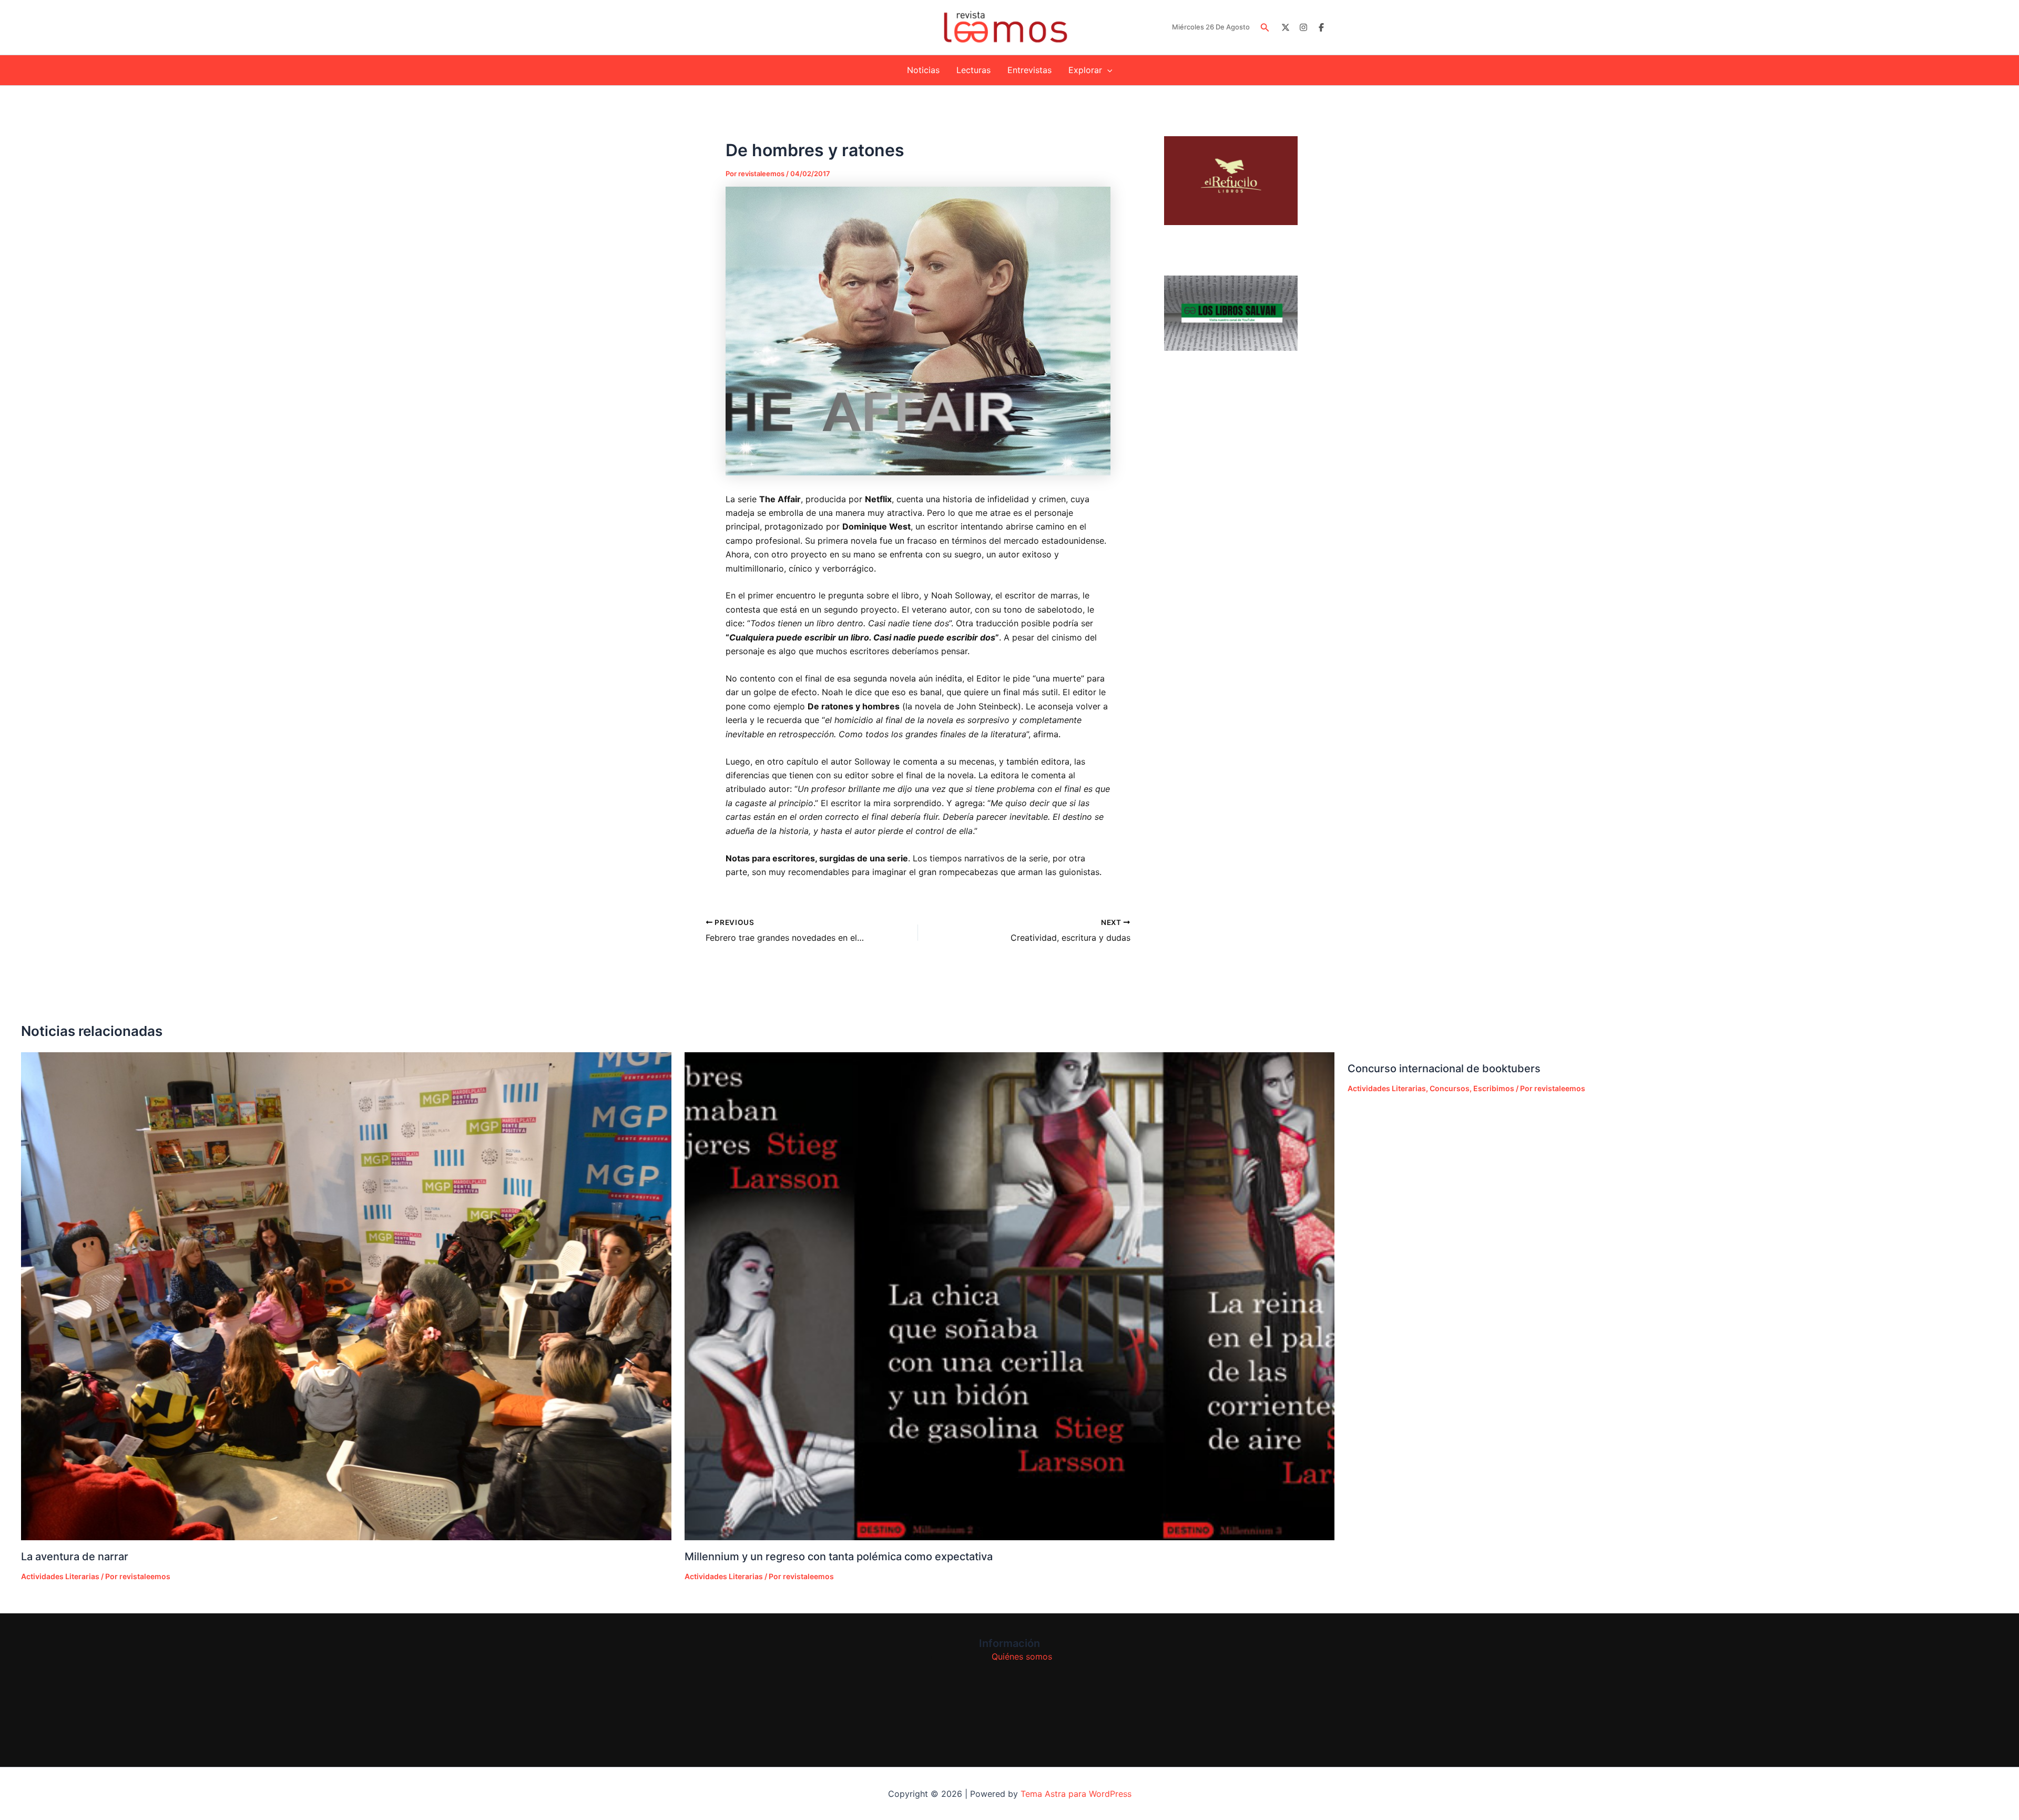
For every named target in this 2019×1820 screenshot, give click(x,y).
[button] (1265, 28)
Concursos (1450, 1088)
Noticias (923, 70)
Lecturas (973, 70)
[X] (1286, 27)
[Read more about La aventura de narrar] (346, 1296)
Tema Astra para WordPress (1076, 1794)
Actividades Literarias (60, 1576)
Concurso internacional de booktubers (1444, 1069)
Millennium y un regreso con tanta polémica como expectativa (839, 1557)
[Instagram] (1303, 27)
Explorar (1085, 70)
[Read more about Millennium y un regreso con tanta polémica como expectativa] (1010, 1296)
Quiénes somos (1022, 1656)
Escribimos (1494, 1088)
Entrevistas (1029, 70)
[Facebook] (1321, 27)
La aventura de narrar (75, 1557)
